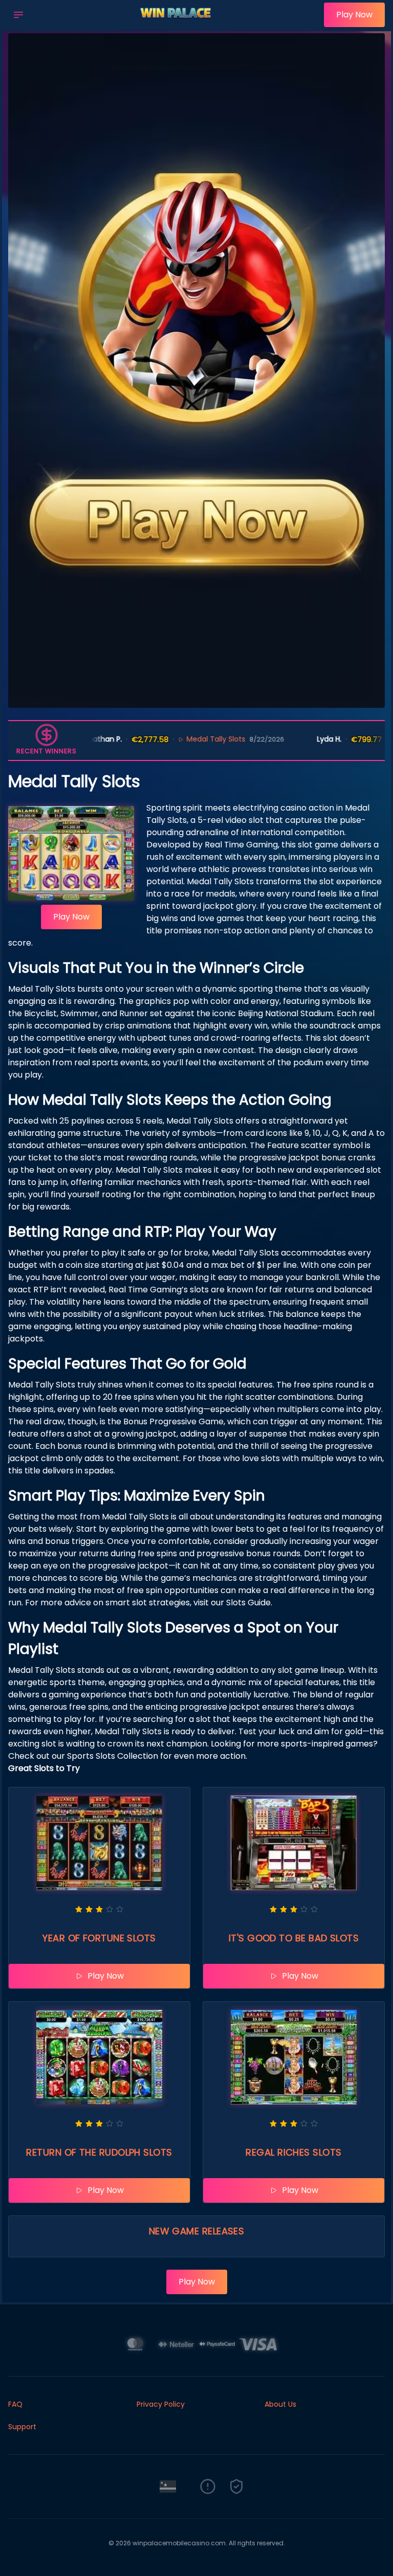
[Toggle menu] (18, 15)
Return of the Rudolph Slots (99, 2152)
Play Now (354, 15)
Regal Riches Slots (293, 2152)
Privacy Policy (161, 2404)
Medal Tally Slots (174, 739)
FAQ (15, 2404)
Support (22, 2427)
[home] (176, 22)
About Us (280, 2404)
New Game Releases (197, 2231)
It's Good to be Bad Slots (294, 1938)
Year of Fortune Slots (99, 1938)
